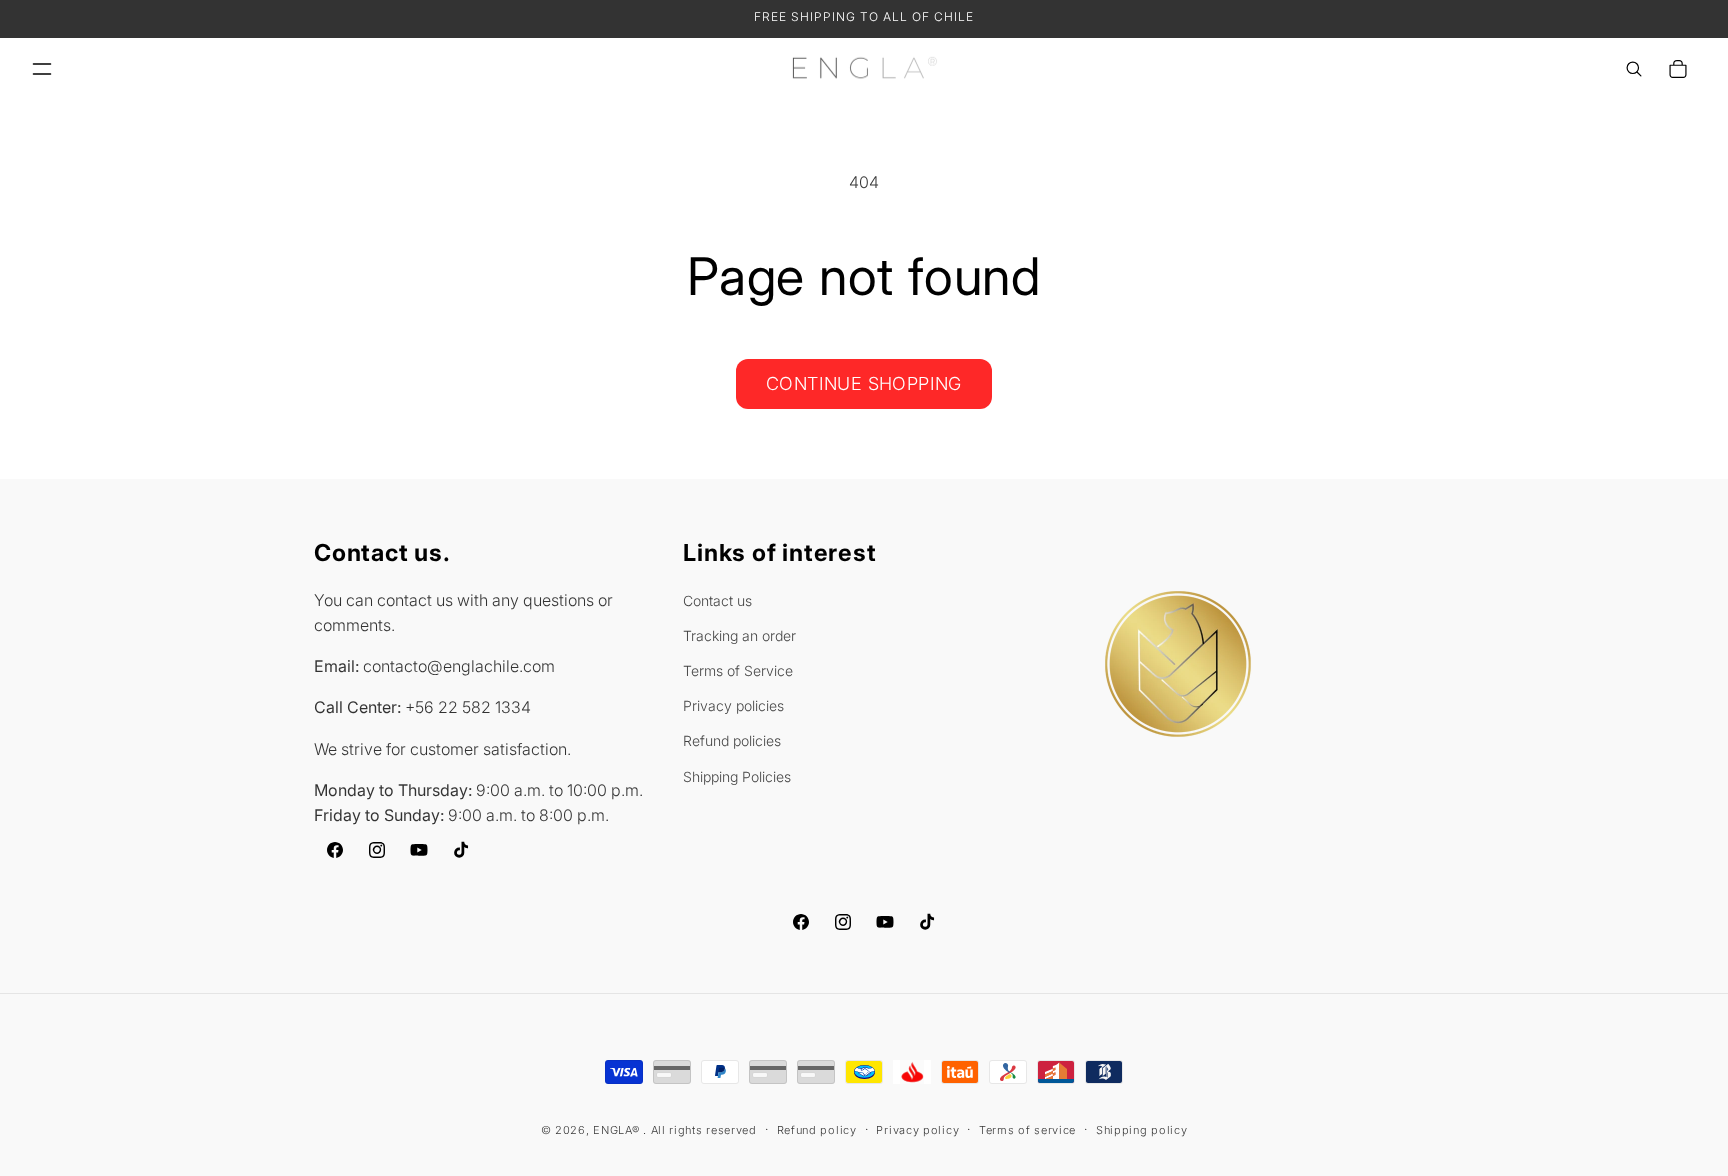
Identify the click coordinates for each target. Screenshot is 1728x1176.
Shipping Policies (737, 776)
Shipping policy (1142, 1129)
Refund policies (732, 741)
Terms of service (1027, 1129)
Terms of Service (738, 670)
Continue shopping (864, 383)
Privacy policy (917, 1129)
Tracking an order (739, 635)
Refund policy (817, 1129)
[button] (42, 69)
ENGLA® (616, 1130)
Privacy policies (733, 705)
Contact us (717, 600)
